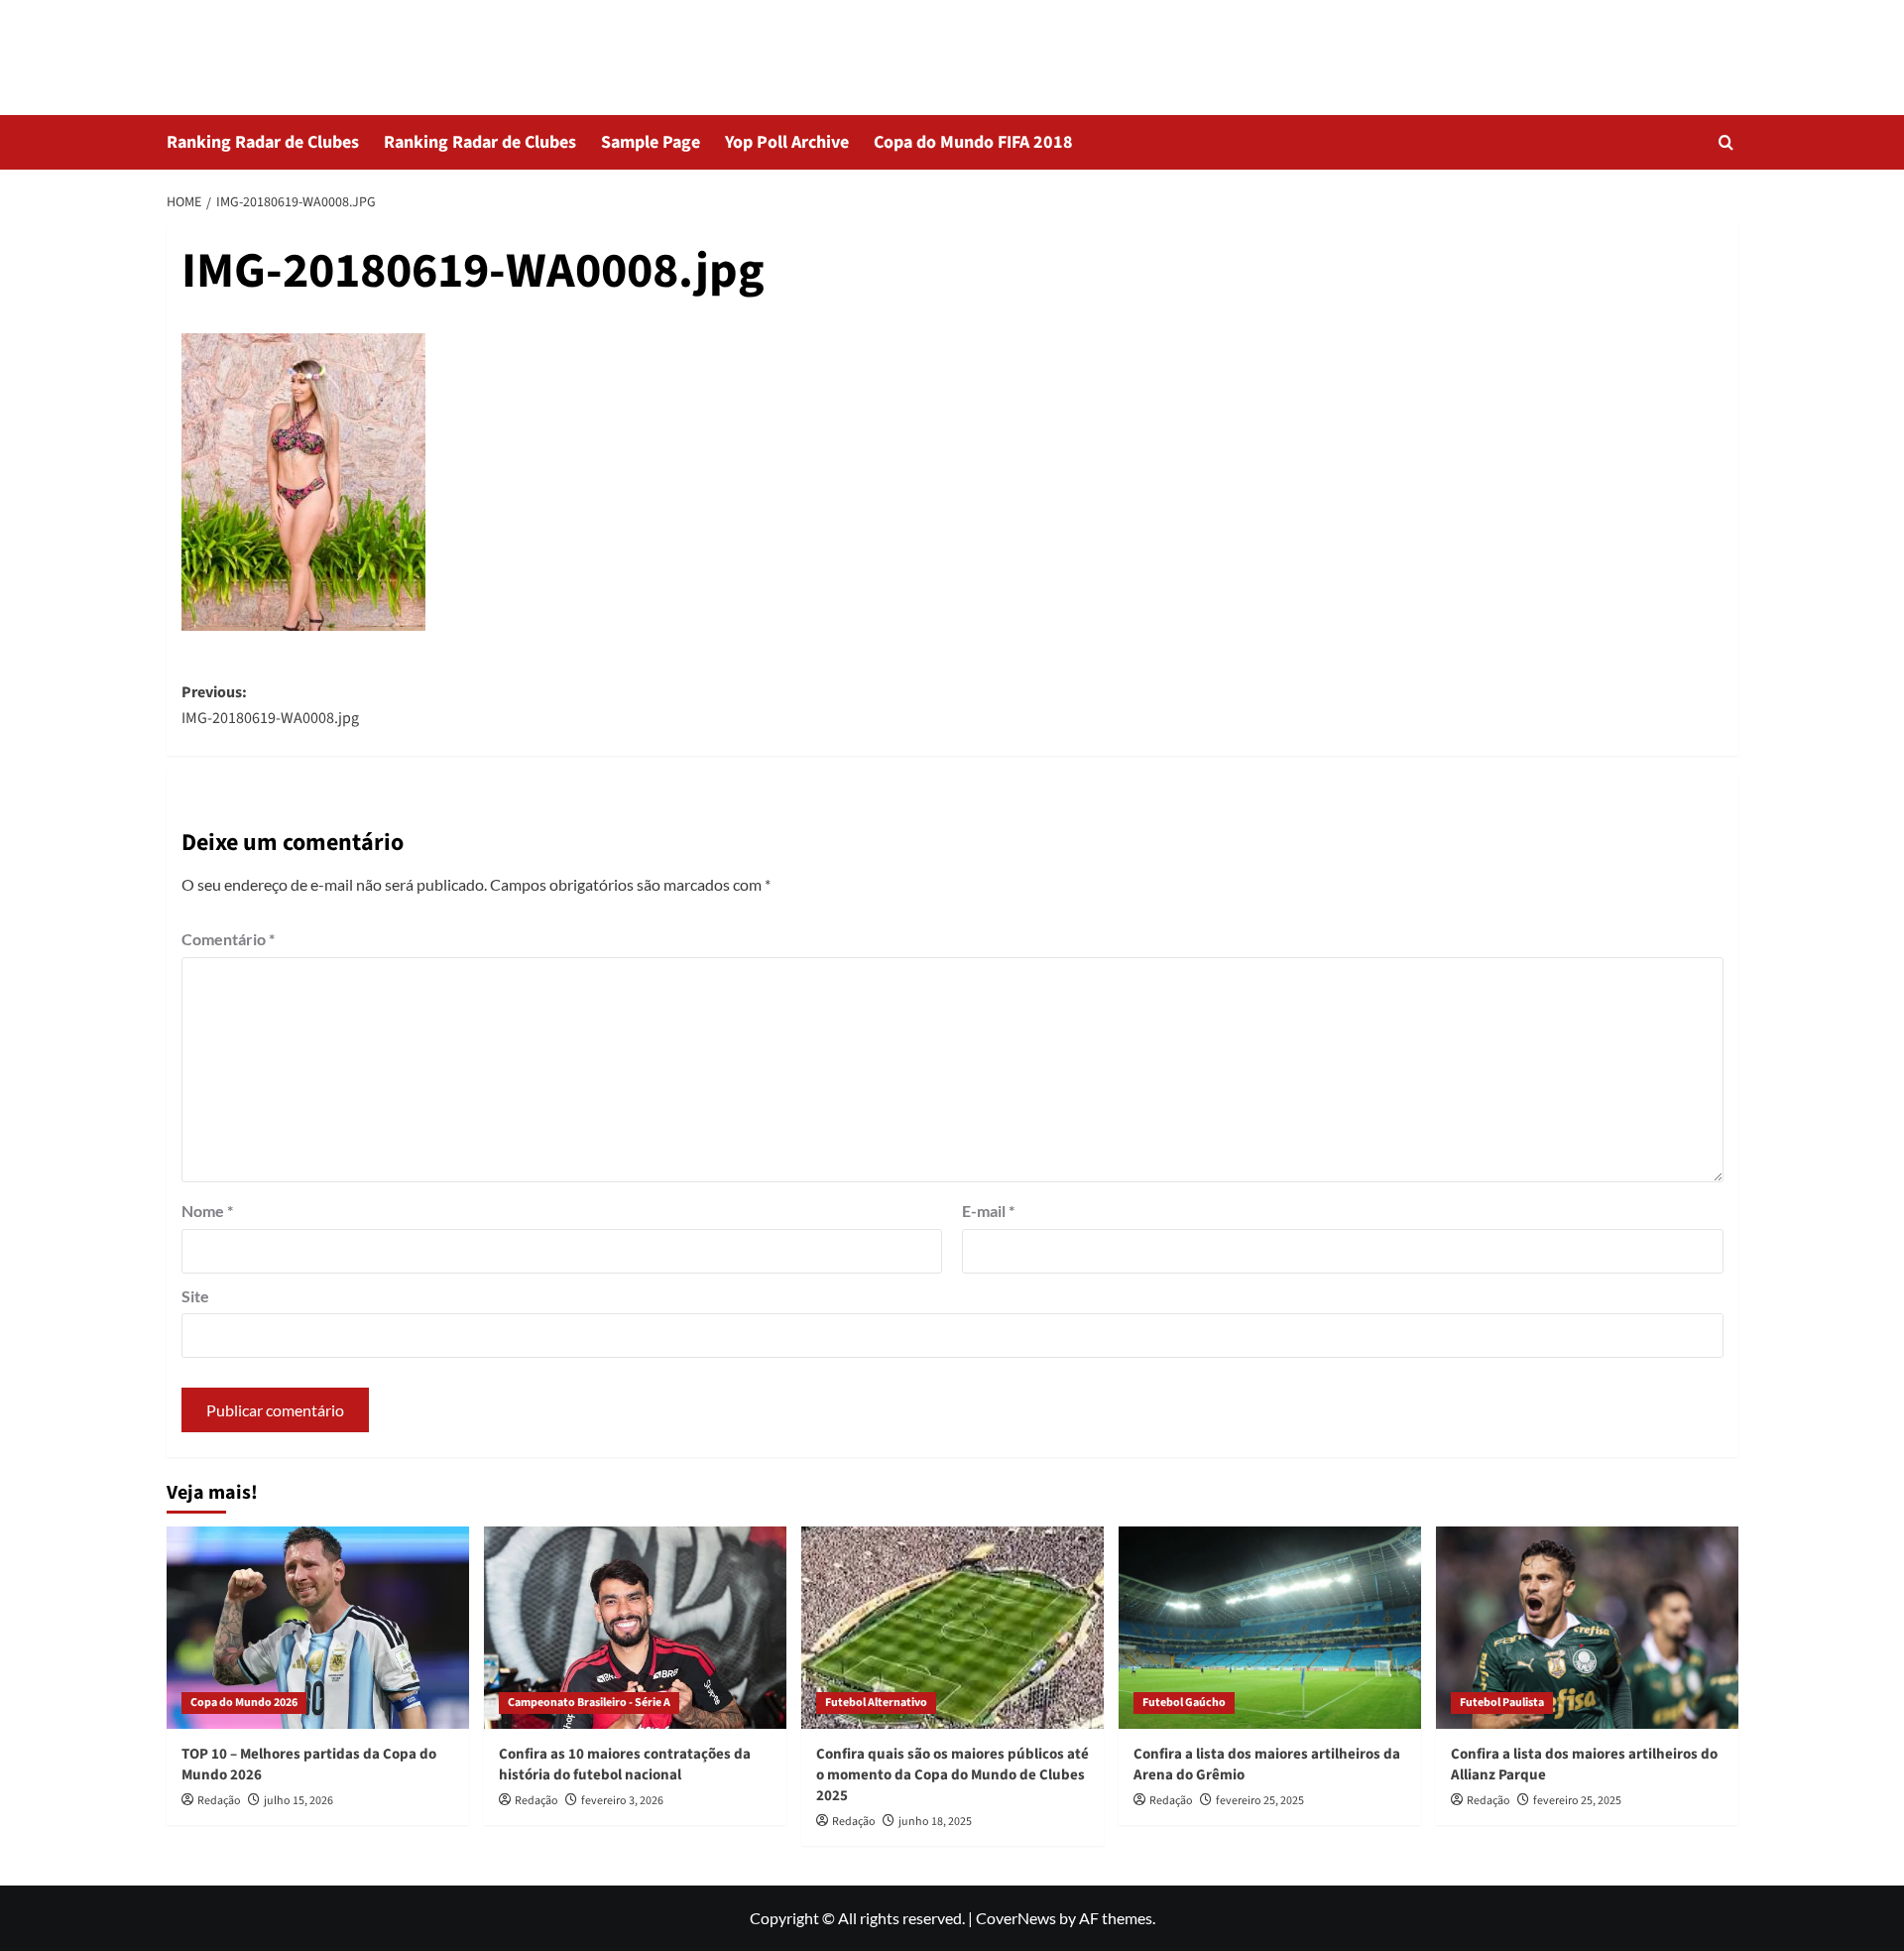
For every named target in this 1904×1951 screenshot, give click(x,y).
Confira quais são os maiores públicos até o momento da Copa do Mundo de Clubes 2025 (952, 1775)
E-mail (988, 1211)
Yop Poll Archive (787, 142)
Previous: (270, 705)
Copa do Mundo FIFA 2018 (973, 142)
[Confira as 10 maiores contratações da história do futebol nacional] (635, 1627)
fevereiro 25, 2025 (1260, 1801)
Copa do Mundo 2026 (244, 1703)
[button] (1726, 142)
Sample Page (651, 142)
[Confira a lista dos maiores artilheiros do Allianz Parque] (1587, 1627)
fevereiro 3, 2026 (622, 1801)
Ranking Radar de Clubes (263, 142)
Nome (207, 1211)
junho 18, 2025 (935, 1822)
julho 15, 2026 (298, 1801)
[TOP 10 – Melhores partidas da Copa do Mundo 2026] (318, 1627)
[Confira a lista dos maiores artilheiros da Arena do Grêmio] (1270, 1627)
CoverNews (1016, 1918)
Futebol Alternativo (876, 1703)
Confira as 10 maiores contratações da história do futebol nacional (625, 1765)
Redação (219, 1801)
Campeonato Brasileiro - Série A (589, 1703)
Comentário (228, 939)
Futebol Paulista (1502, 1703)
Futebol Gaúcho (1184, 1703)
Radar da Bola (258, 44)
